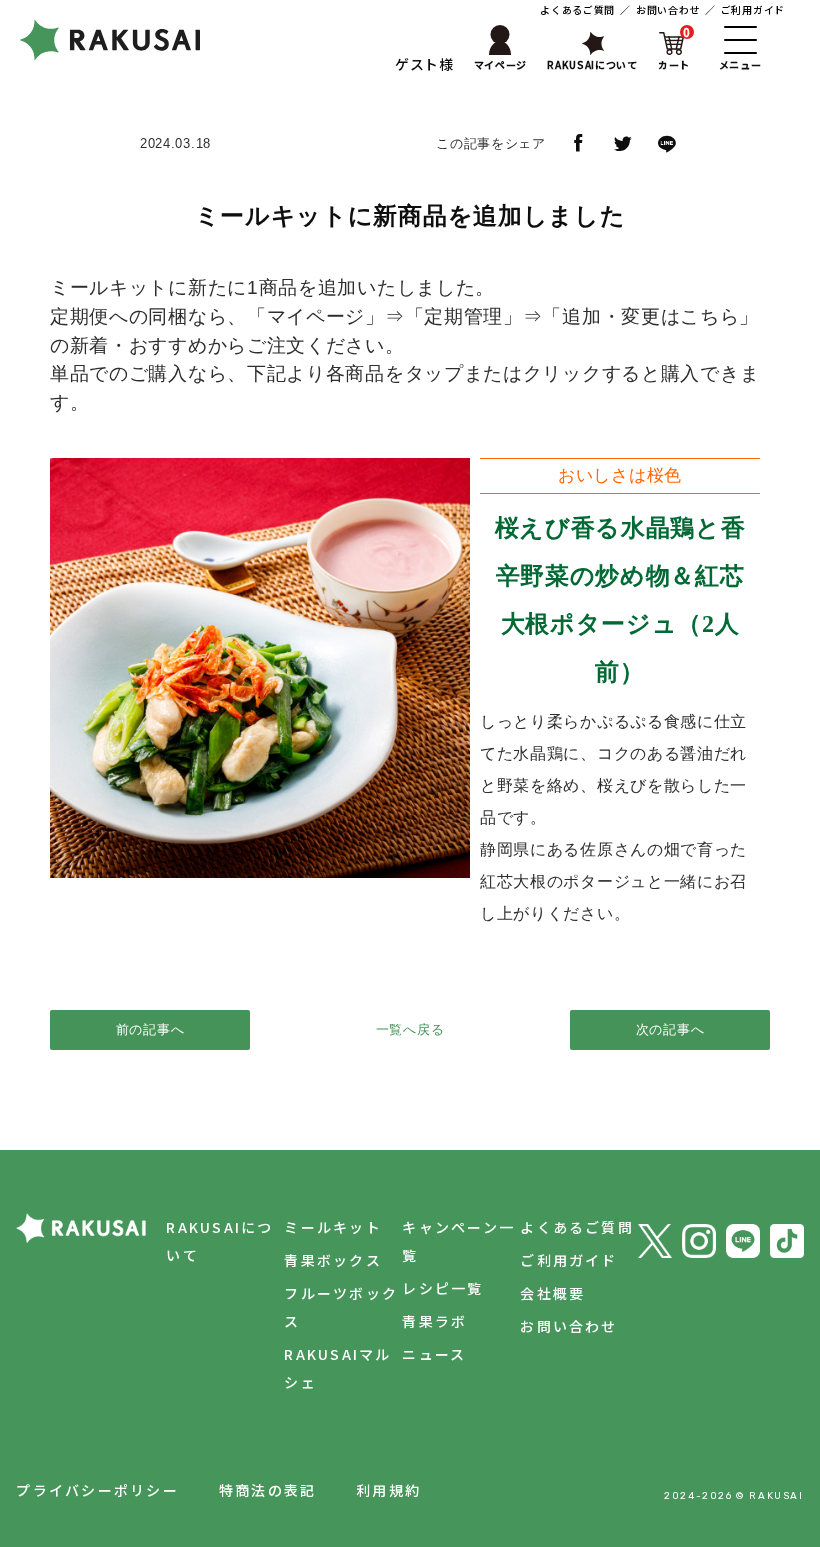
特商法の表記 (267, 1490)
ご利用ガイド (753, 9)
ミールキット (332, 1227)
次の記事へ (670, 1029)
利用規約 (388, 1490)
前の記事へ (150, 1029)
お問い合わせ (668, 9)
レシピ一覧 (442, 1288)
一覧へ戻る (410, 1029)
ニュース (434, 1354)
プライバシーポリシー (97, 1490)
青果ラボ (434, 1321)
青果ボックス (332, 1260)
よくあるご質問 (577, 9)
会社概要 (552, 1293)
